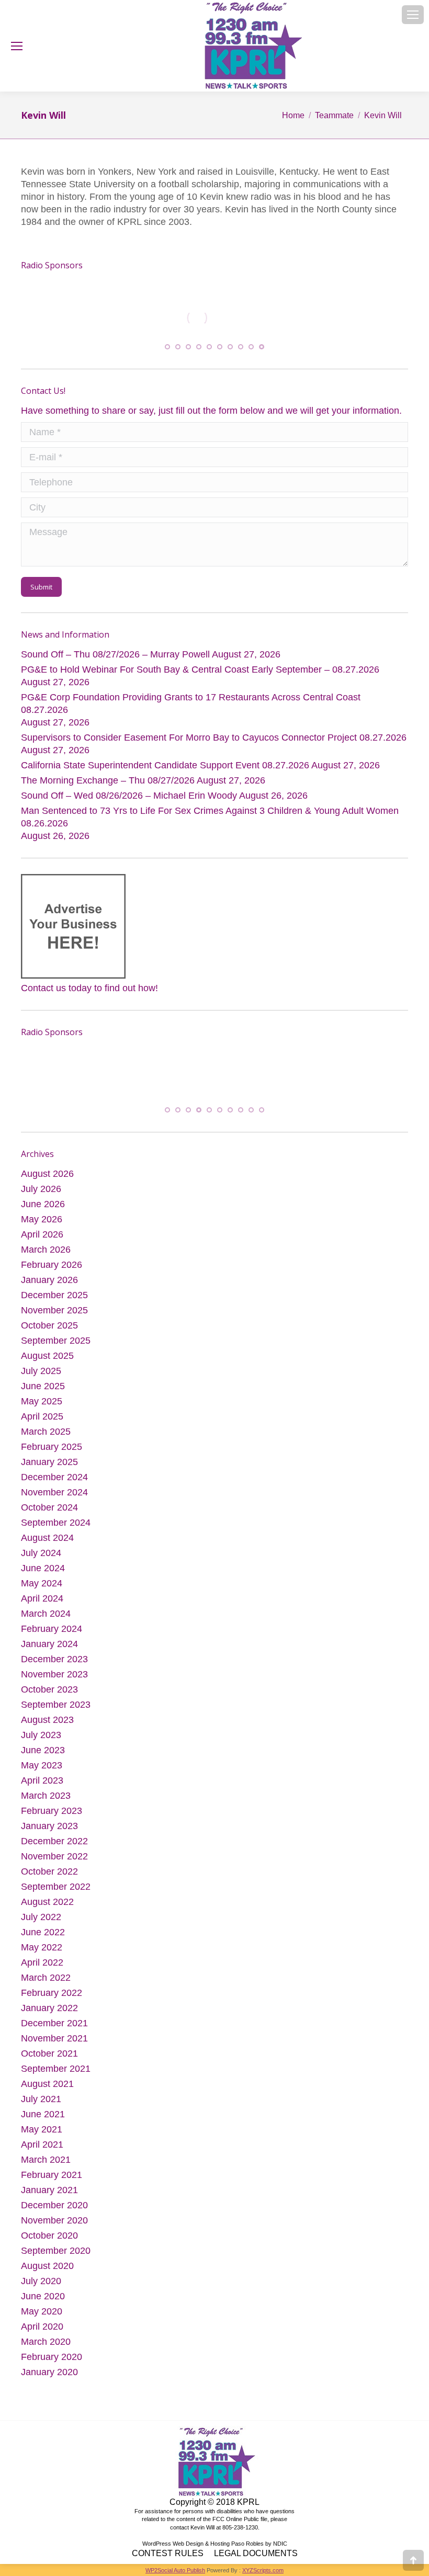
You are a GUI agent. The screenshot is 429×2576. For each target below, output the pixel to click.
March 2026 (46, 1255)
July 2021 (41, 2105)
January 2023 (49, 1832)
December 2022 (54, 1847)
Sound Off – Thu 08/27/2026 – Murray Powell (115, 657)
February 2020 (52, 2363)
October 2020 (49, 2241)
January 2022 (49, 2014)
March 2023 (46, 1801)
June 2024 (43, 1574)
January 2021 (49, 2196)
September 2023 (56, 1710)
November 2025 (54, 1316)
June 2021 (43, 2120)
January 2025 (49, 1468)
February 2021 (52, 2181)
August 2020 (47, 2272)
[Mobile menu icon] (413, 15)
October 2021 (49, 2059)
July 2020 (41, 2287)
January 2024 (49, 1650)
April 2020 (42, 2332)
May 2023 (42, 1771)
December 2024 (54, 1483)
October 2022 (49, 1877)
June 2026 (43, 1210)
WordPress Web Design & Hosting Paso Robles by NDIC (215, 2549)
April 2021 (42, 2150)
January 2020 (49, 2378)
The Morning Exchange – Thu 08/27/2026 (108, 783)
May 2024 (42, 1589)
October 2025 (49, 1331)
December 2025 (54, 1301)
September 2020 (56, 2256)
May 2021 (42, 2135)
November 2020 (54, 2226)
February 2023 (52, 1817)
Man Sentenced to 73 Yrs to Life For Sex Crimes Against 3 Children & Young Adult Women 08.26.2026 (210, 820)
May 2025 (42, 1407)
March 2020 (46, 2347)
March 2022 (46, 1983)
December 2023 (54, 1665)
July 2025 (41, 1377)
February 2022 (52, 1999)
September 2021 (56, 2074)
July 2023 (41, 1741)
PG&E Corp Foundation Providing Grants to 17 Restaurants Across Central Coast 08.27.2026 (191, 706)
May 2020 (42, 2317)
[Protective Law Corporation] (173, 328)
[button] (167, 349)
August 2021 (47, 2090)
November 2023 (54, 1680)
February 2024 (52, 1635)
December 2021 (54, 2029)
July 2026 (41, 1195)
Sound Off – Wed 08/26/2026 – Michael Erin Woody (129, 798)
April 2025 (42, 1422)
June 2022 (43, 1938)
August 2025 (47, 1361)
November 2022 (54, 1862)
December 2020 (54, 2211)
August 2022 (47, 1908)
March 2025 (46, 1437)
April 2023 (42, 1786)
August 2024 (47, 1544)
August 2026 (47, 1179)
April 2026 (42, 1240)
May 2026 (42, 1225)
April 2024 (42, 1604)
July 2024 (41, 1559)
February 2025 (52, 1452)
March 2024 (46, 1619)
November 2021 (54, 2044)
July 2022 (41, 1923)
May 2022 (42, 1953)
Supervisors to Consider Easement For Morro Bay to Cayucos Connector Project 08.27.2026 (214, 740)
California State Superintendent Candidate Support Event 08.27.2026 (165, 768)
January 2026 (49, 1286)
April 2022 (42, 1968)
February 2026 (52, 1270)
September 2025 (56, 1346)
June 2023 (43, 1756)
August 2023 (47, 1726)
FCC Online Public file (240, 2525)
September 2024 (56, 1528)
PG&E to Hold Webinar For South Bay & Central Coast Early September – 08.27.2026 (200, 672)
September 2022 (56, 1892)
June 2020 (43, 2302)
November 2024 (54, 1498)
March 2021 (46, 2165)
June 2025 (43, 1392)
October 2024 (49, 1513)
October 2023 (49, 1695)
